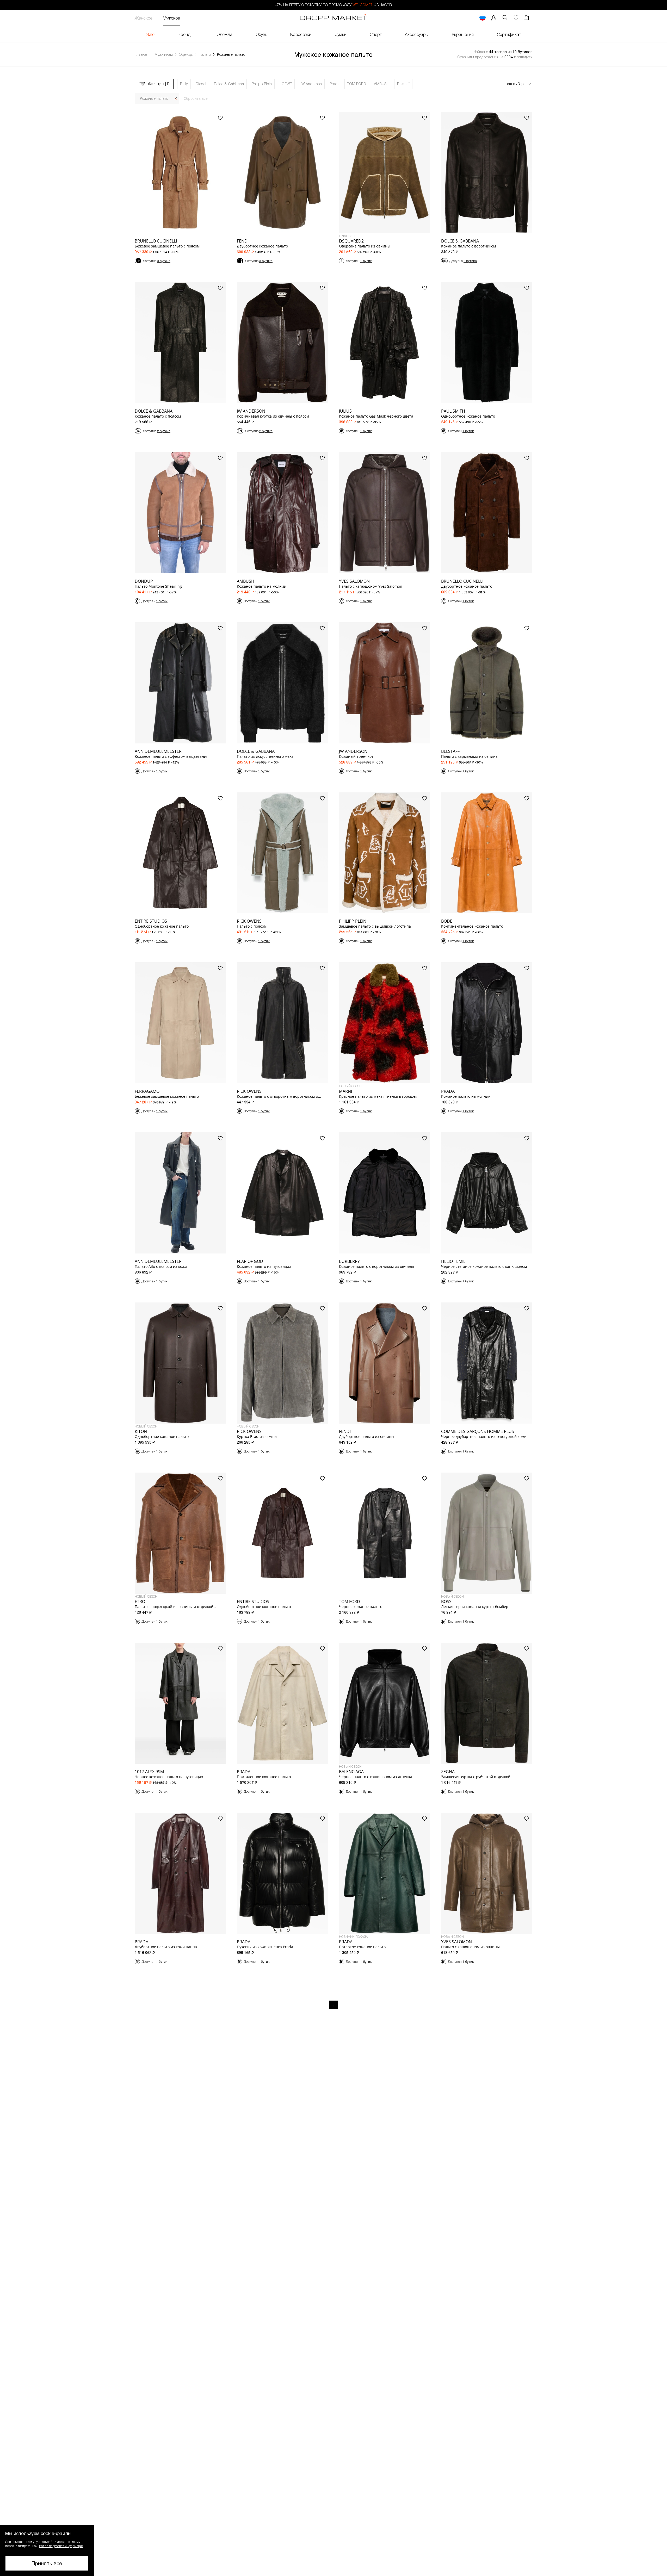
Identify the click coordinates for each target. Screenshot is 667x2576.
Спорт (376, 34)
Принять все (47, 2563)
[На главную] (333, 18)
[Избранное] (516, 18)
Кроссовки (301, 34)
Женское (144, 18)
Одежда (224, 34)
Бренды (186, 34)
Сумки (341, 34)
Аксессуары (417, 34)
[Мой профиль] (494, 18)
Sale (150, 34)
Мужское (171, 18)
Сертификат (509, 34)
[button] (47, 2550)
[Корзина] (527, 18)
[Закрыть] (176, 99)
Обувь (261, 34)
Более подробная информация (61, 2546)
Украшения (463, 34)
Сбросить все (196, 98)
